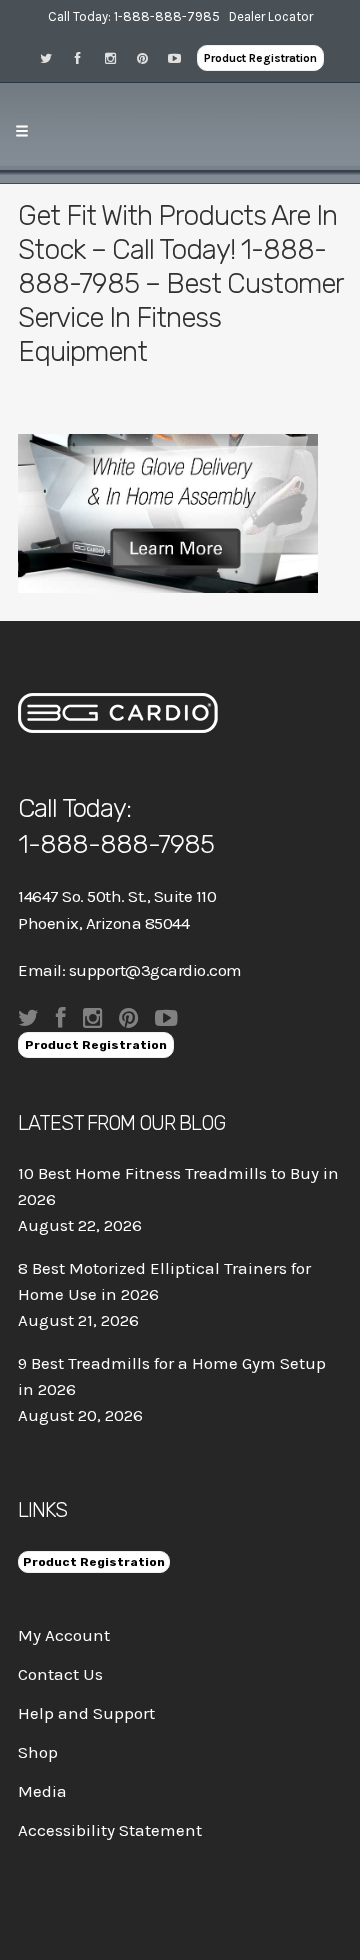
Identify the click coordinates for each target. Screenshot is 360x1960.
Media (42, 1791)
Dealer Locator (271, 16)
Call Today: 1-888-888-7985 (134, 16)
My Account (64, 1635)
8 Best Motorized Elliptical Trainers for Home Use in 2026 (164, 1281)
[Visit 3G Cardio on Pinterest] (149, 57)
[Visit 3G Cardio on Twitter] (53, 57)
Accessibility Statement (110, 1830)
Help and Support (86, 1713)
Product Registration (260, 58)
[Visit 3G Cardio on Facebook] (85, 57)
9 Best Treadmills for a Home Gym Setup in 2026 (172, 1376)
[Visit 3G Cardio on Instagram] (117, 57)
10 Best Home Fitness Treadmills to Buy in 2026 (178, 1186)
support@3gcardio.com (155, 970)
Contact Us (60, 1674)
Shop (38, 1752)
